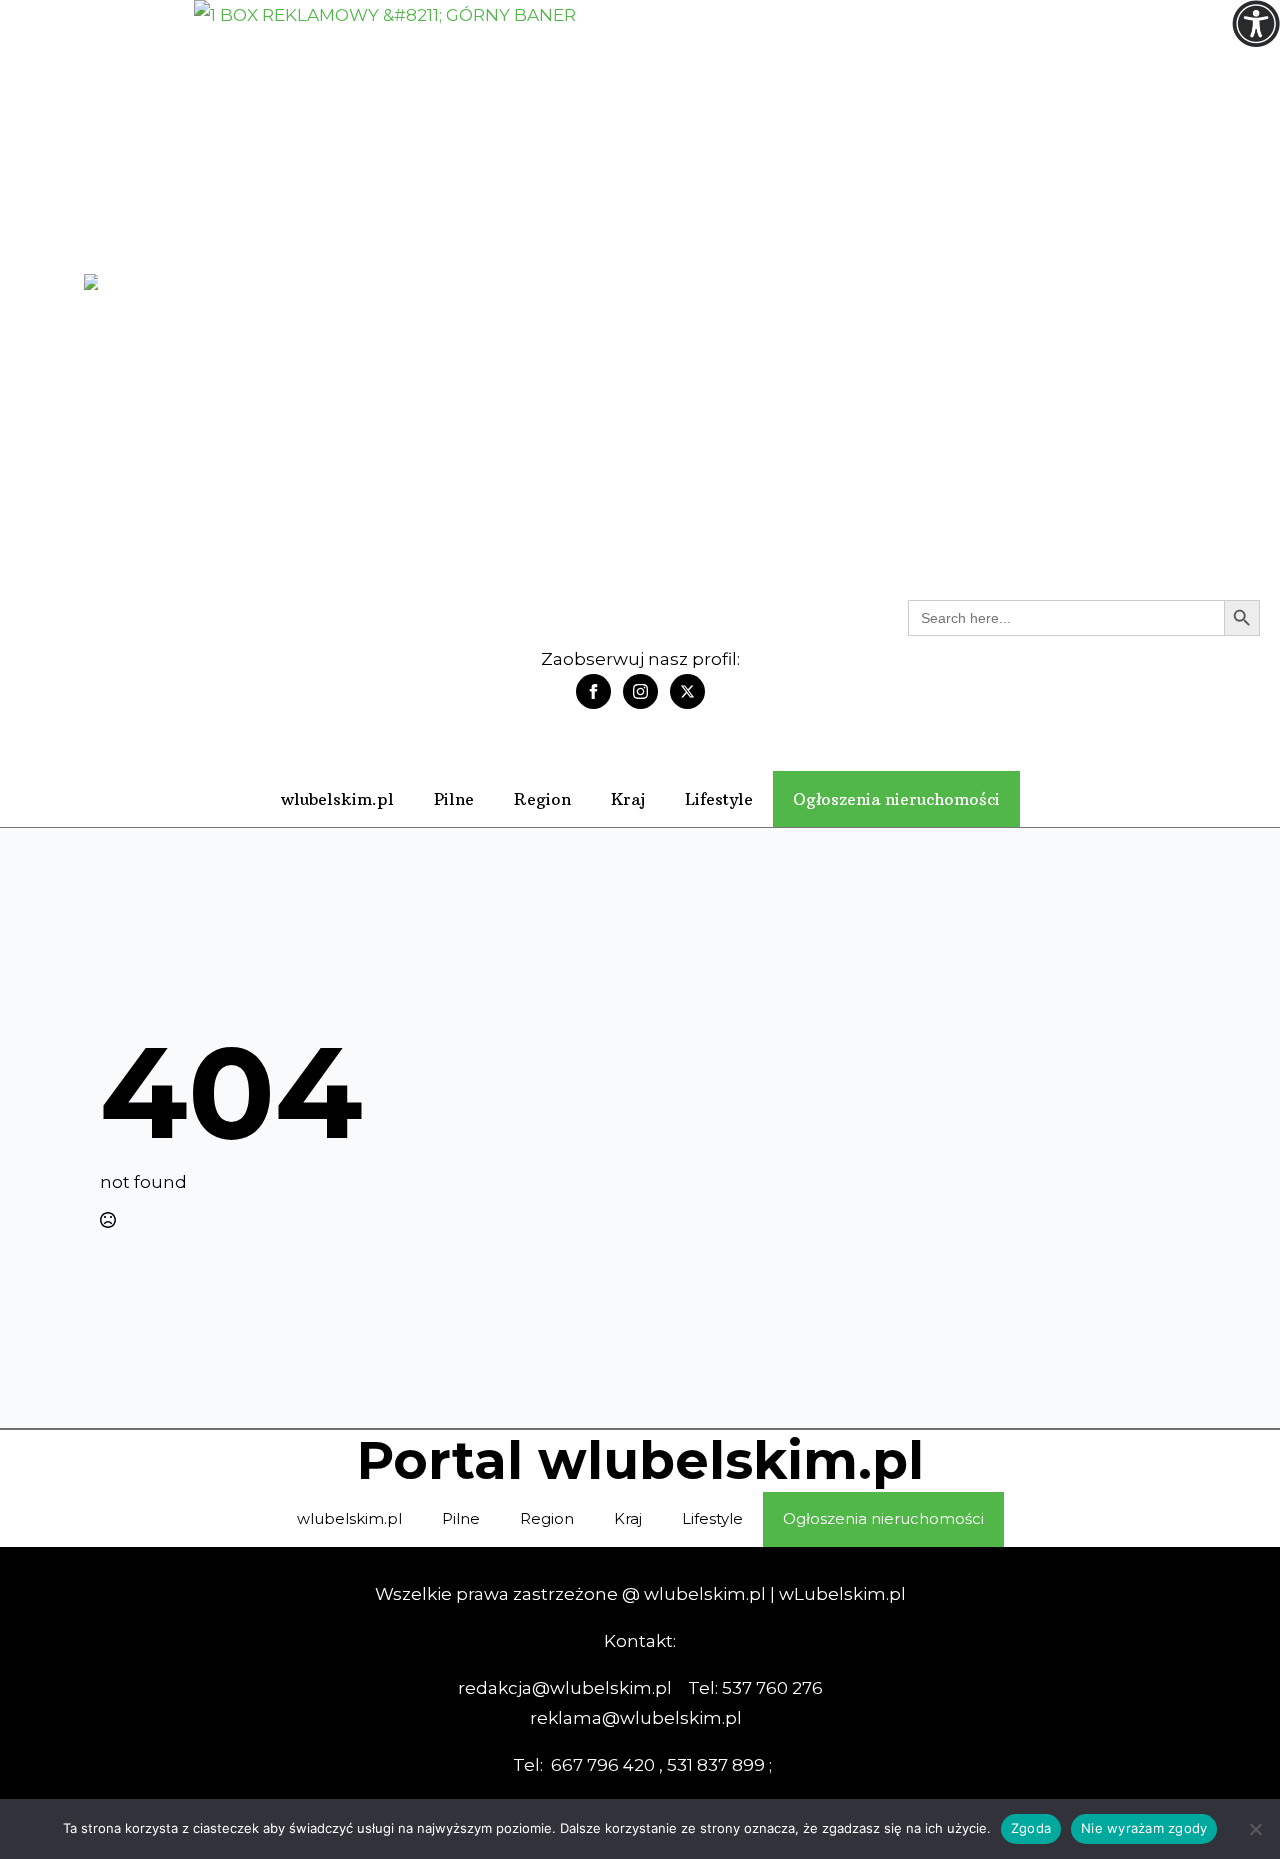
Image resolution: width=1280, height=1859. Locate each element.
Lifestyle (719, 799)
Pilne (454, 799)
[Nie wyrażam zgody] (1255, 1829)
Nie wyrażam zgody (1144, 1828)
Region (542, 799)
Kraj (628, 799)
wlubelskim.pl (337, 799)
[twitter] (687, 691)
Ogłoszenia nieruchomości (896, 799)
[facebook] (593, 691)
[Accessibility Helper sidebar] (1256, 24)
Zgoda (1031, 1828)
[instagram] (640, 691)
